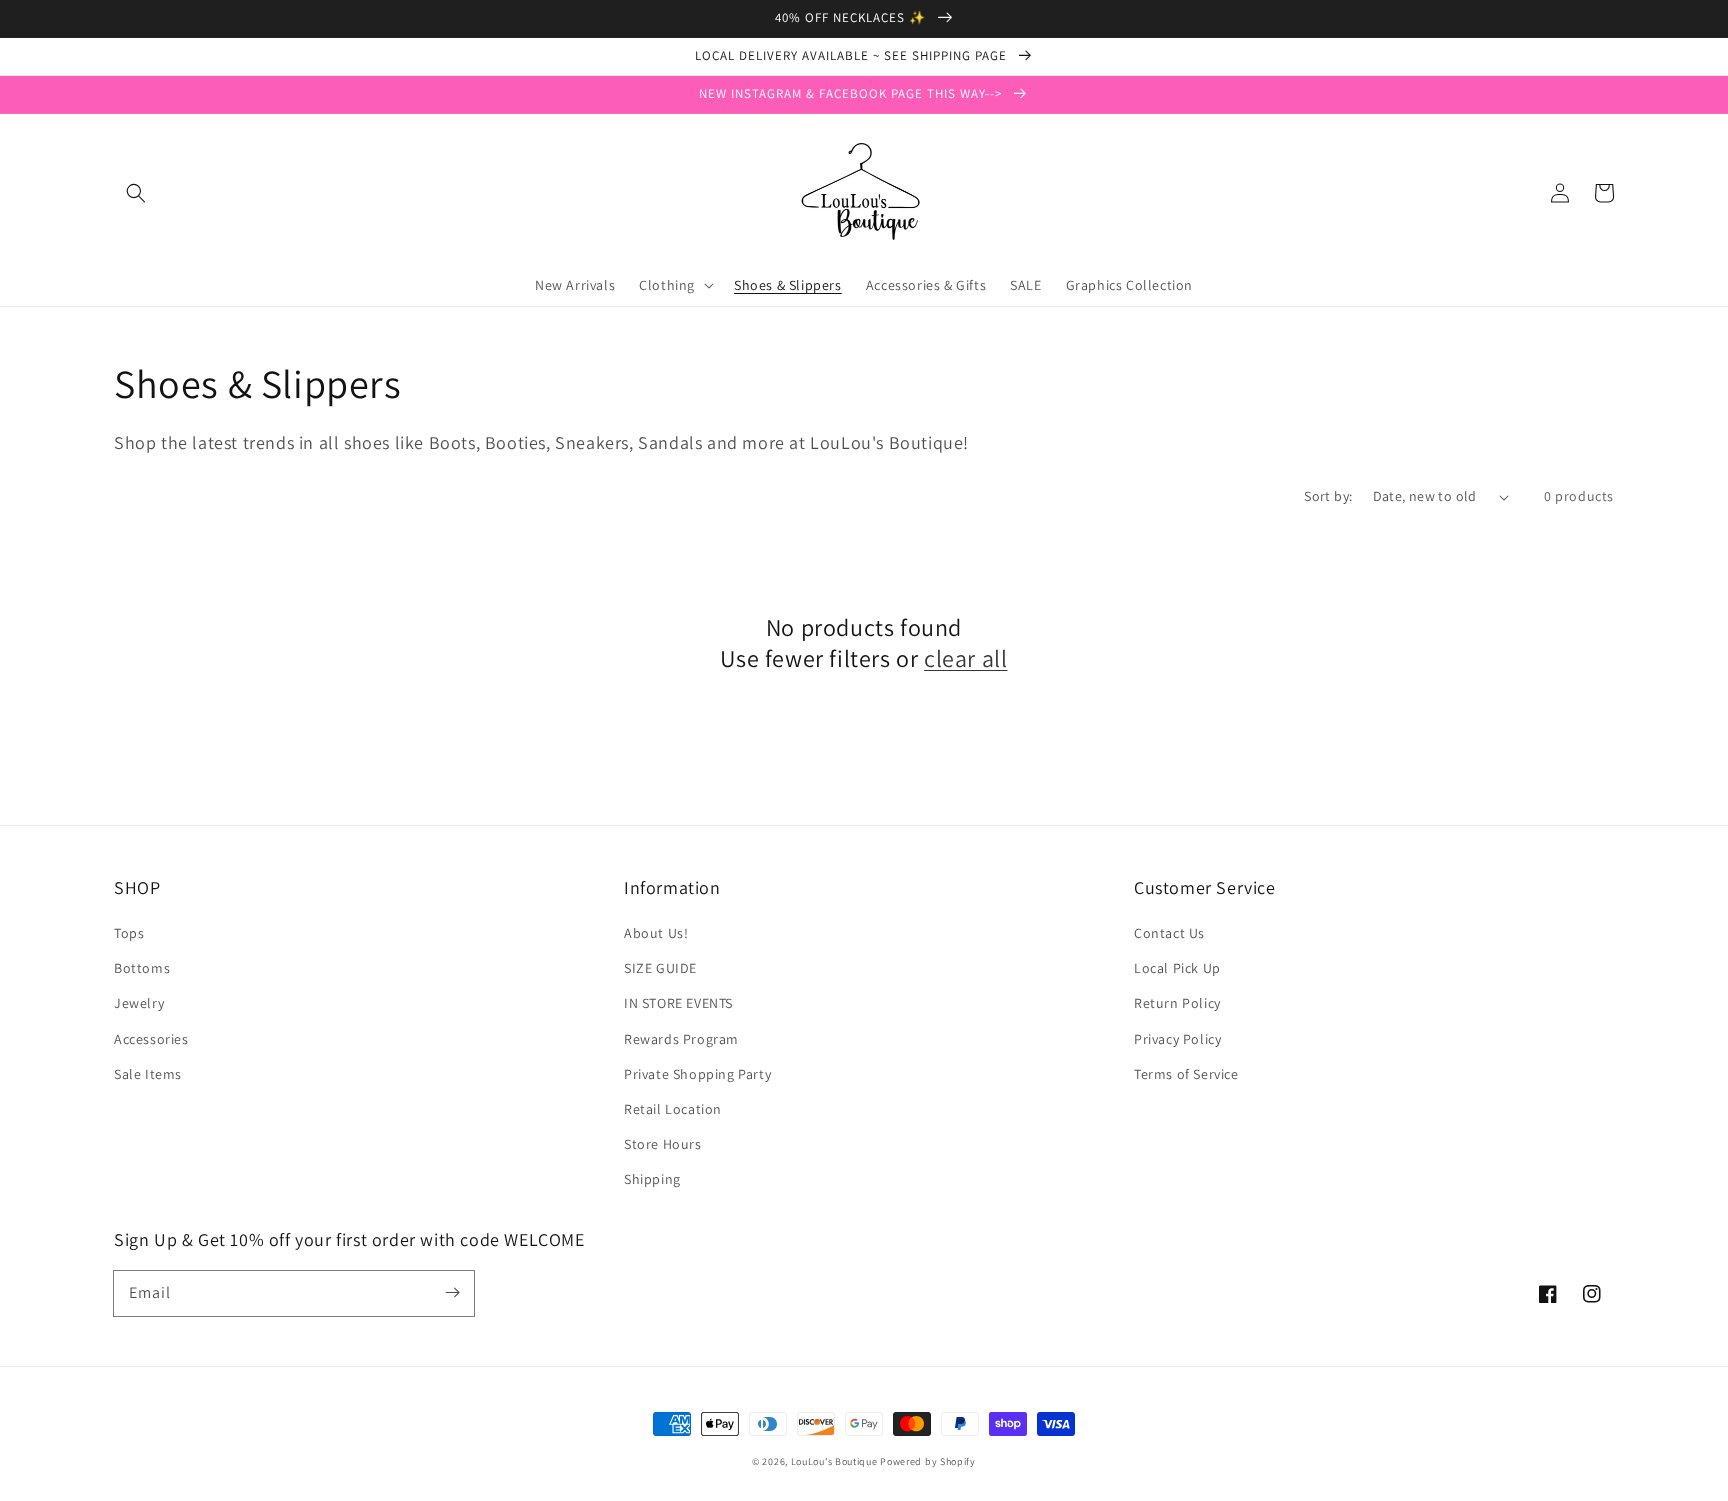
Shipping (652, 1179)
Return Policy (1177, 1003)
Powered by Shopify (928, 1461)
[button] (136, 193)
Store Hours (663, 1144)
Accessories (151, 1039)
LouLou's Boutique (834, 1461)
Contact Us (1169, 933)
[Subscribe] (452, 1293)
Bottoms (142, 968)
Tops (129, 933)
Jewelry (139, 1003)
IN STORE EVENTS (678, 1003)
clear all (965, 658)
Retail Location (673, 1109)
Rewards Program (681, 1039)
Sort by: (1328, 496)
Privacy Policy (1177, 1039)
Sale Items (148, 1074)
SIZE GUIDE (660, 968)
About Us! (656, 933)
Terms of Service (1186, 1074)
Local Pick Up (1177, 968)
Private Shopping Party (697, 1074)
